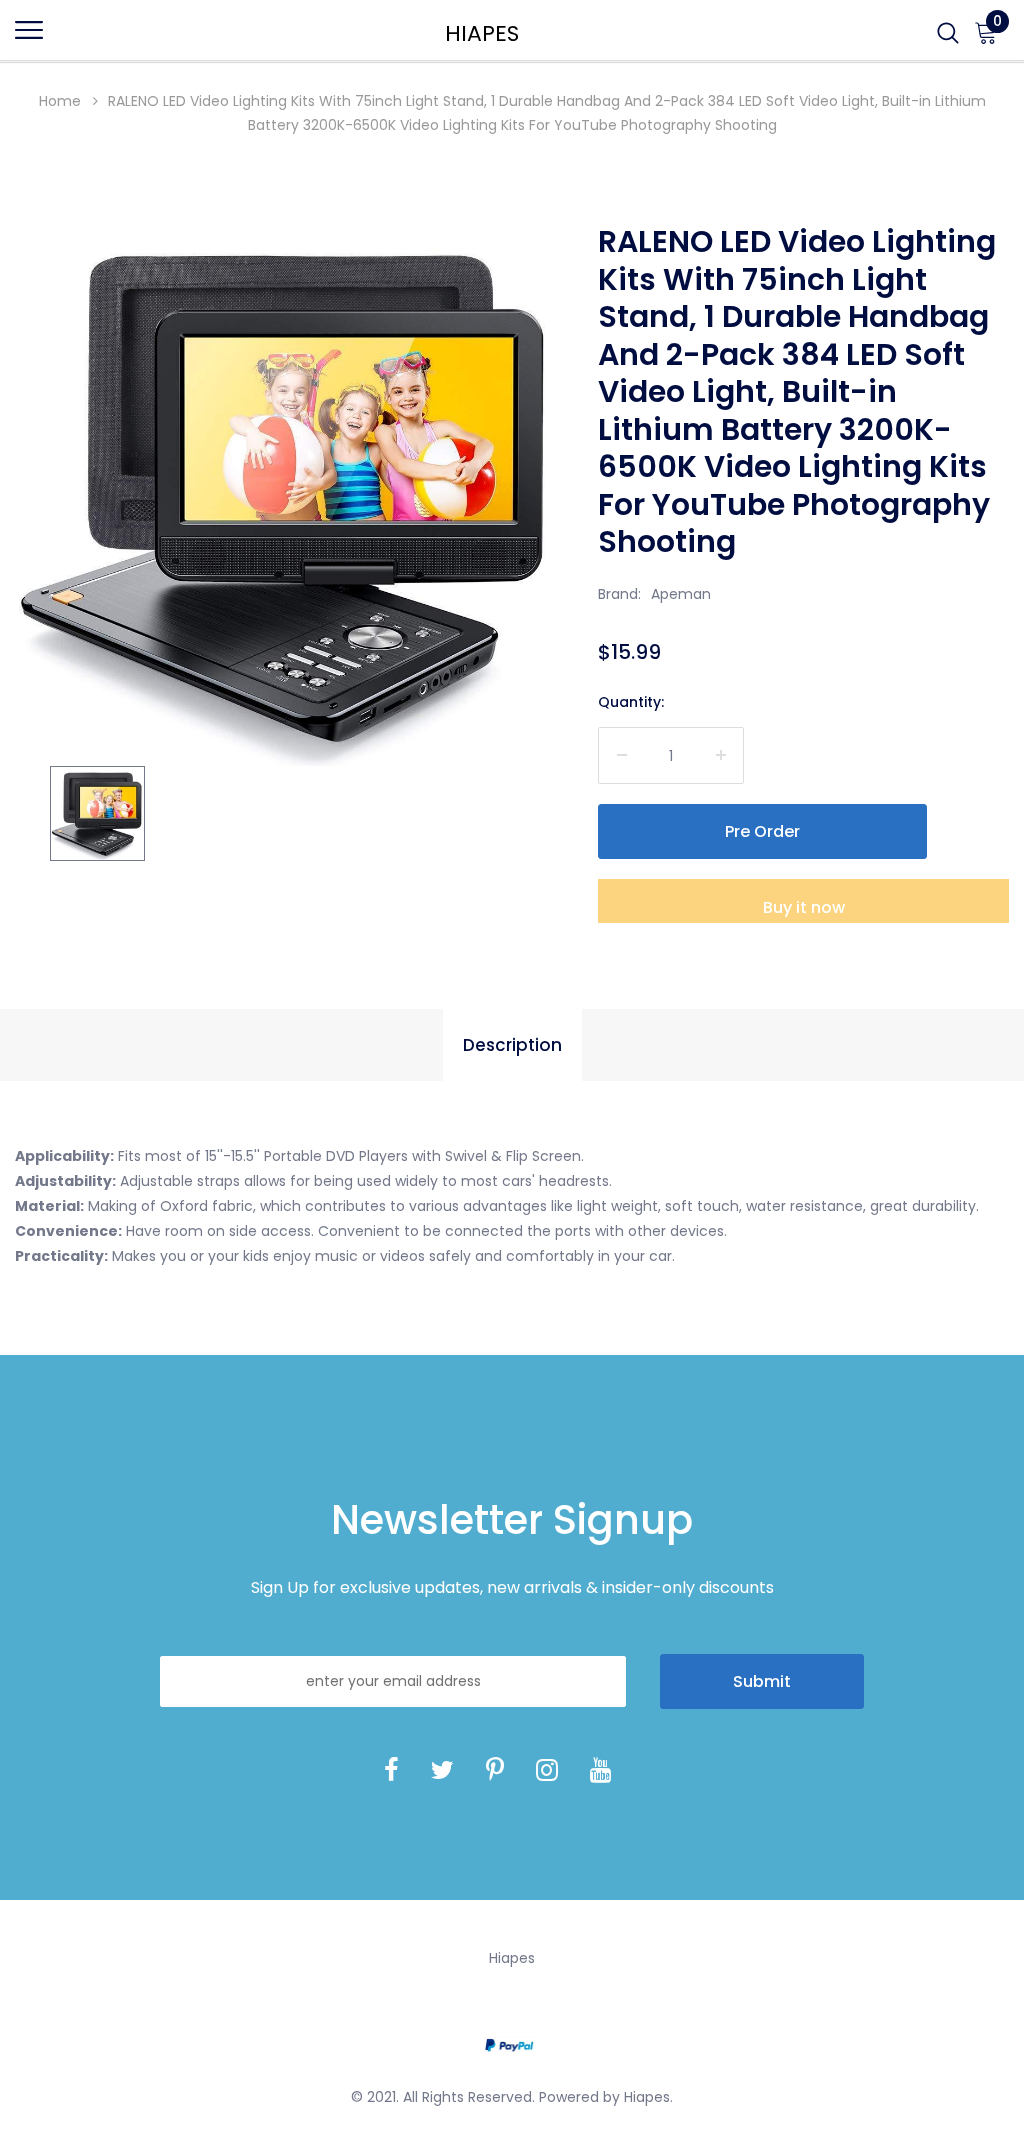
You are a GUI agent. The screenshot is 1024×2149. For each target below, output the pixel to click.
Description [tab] (512, 1045)
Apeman (681, 594)
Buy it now (804, 907)
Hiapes (482, 33)
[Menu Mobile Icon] (29, 39)
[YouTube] (601, 1770)
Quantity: (631, 702)
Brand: (619, 594)
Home (60, 101)
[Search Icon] (948, 39)
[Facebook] (391, 1770)
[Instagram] (547, 1770)
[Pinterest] (495, 1770)
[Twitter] (442, 1770)
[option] (286, 494)
